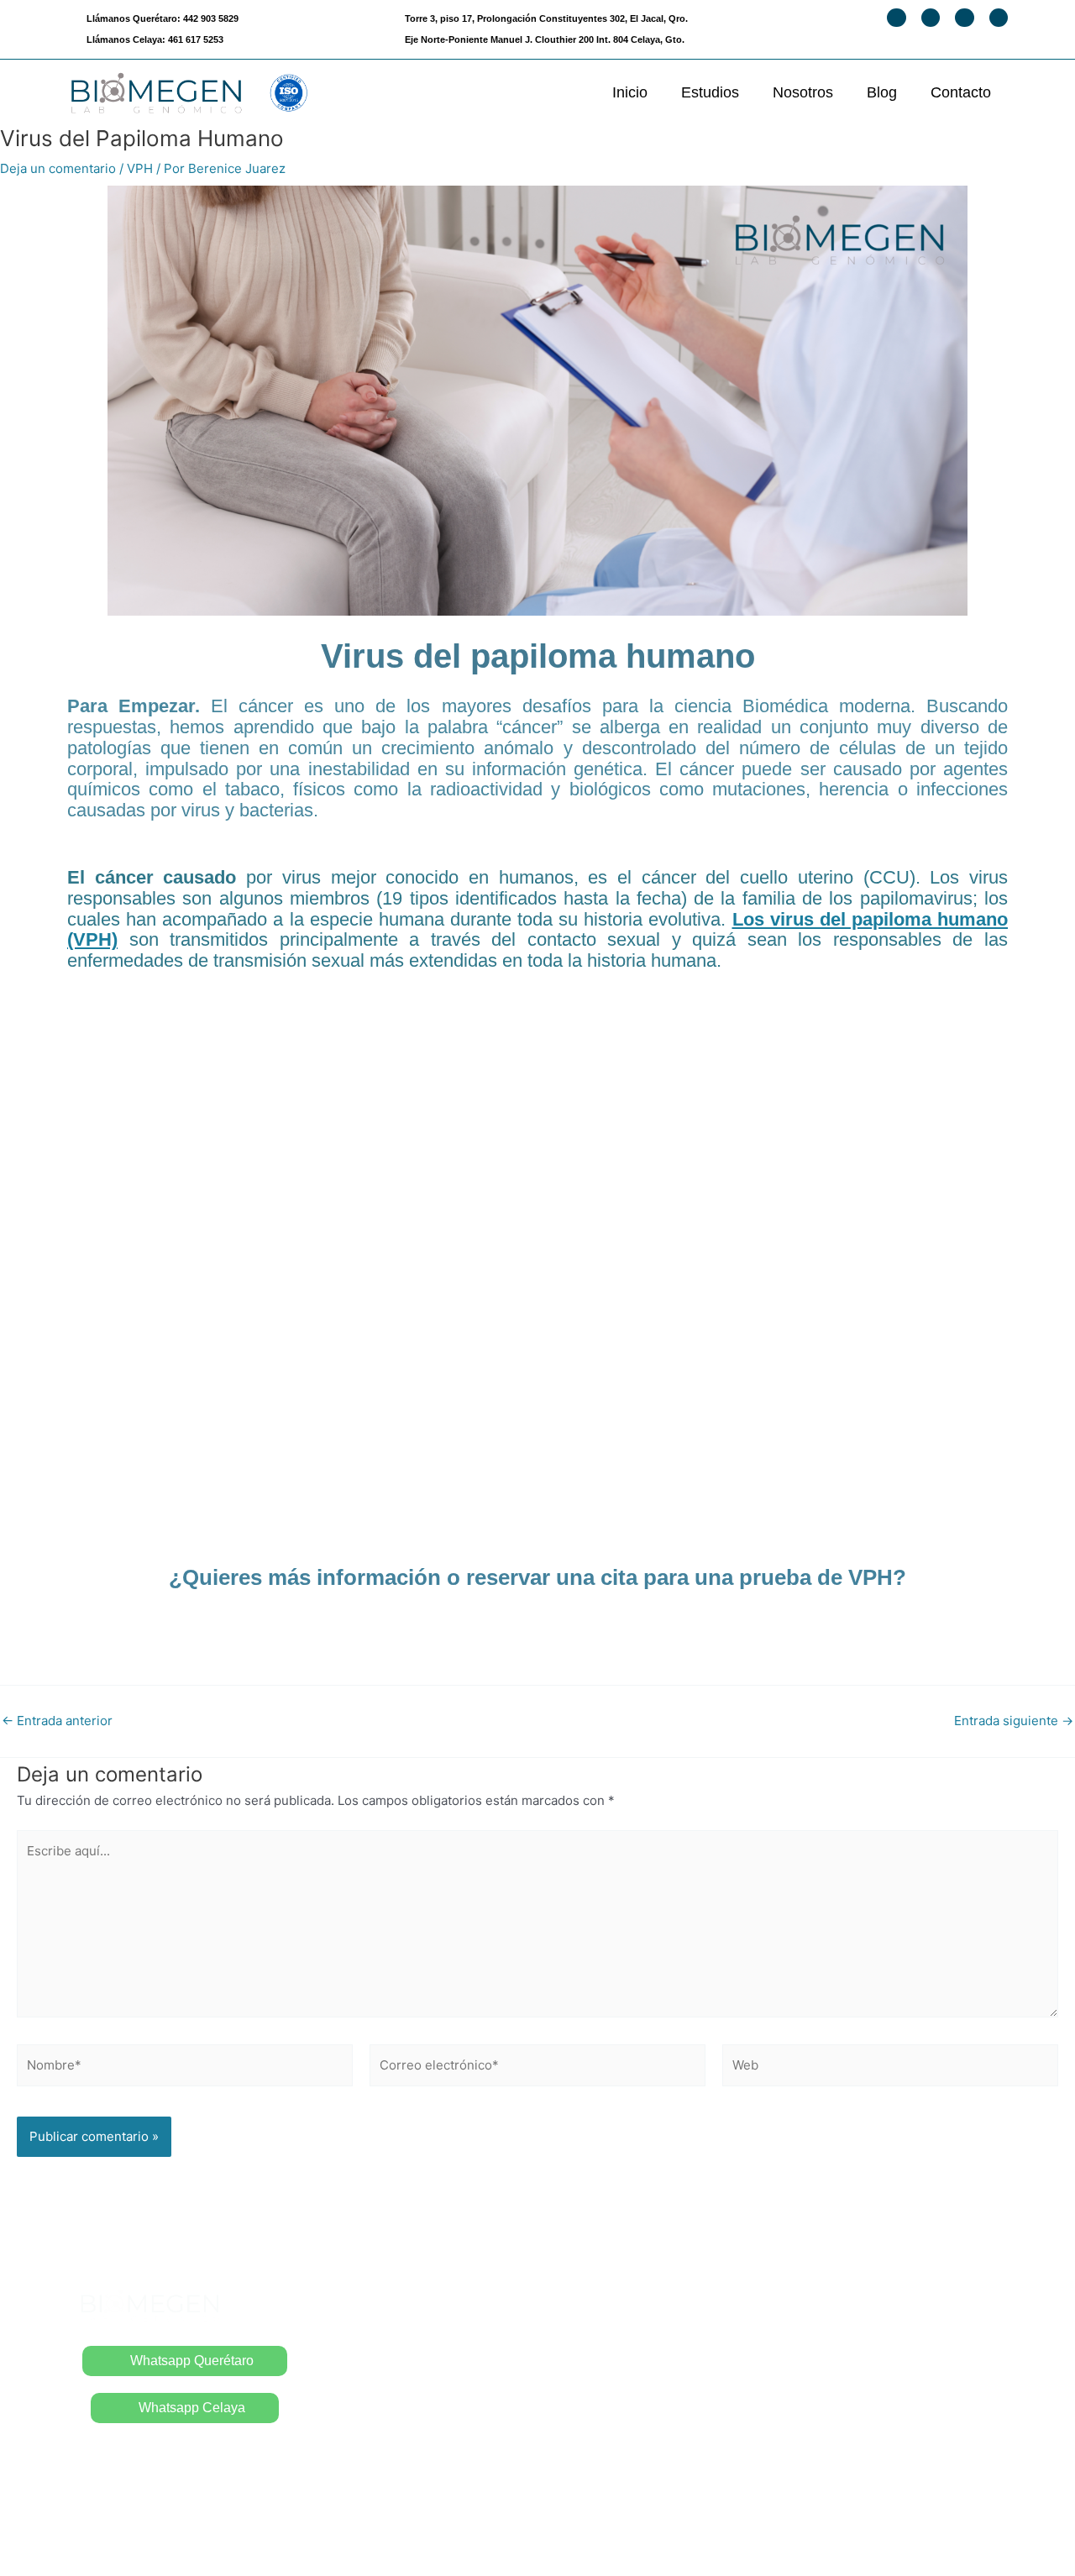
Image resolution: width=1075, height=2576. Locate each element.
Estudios (710, 92)
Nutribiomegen (829, 2432)
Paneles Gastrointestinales (631, 2471)
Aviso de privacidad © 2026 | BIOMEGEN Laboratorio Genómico (538, 2533)
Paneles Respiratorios (616, 2436)
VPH (140, 168)
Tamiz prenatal (827, 2329)
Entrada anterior (57, 1721)
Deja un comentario (58, 168)
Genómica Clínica (837, 2398)
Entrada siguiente (1014, 1721)
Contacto (961, 92)
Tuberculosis (587, 2403)
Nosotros (803, 92)
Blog (882, 92)
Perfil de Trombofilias (848, 2295)
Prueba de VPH (595, 2368)
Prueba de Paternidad (615, 2334)
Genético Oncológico (848, 2466)
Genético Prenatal (838, 2364)
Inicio (630, 92)
